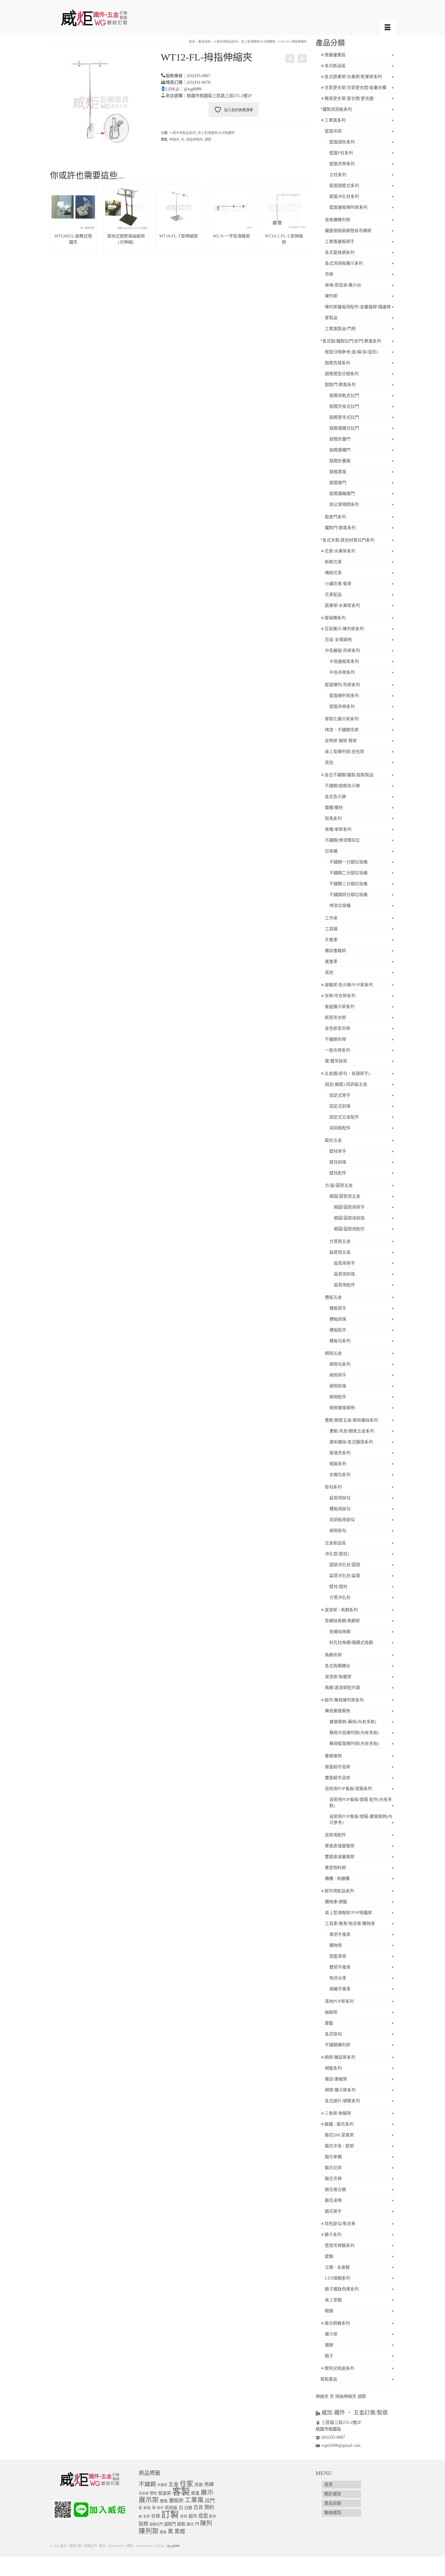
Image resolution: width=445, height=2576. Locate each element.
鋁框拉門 (156, 2524)
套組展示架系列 (340, 1007)
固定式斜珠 (340, 1106)
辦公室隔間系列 (344, 504)
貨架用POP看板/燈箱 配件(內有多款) (361, 1803)
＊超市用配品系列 (183, 133)
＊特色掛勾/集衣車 (338, 2224)
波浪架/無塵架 (338, 1677)
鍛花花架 (333, 2168)
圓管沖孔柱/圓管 (345, 1565)
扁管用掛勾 (340, 1498)
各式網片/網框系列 (342, 2101)
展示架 (331, 2334)
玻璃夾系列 (340, 1453)
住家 (186, 2484)
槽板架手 (338, 1308)
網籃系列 (333, 2068)
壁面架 (165, 2493)
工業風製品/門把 (340, 329)
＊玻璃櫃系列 (333, 618)
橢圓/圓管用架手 (349, 1207)
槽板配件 (338, 1330)
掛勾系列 (333, 1487)
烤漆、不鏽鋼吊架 (342, 730)
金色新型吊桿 (338, 1028)
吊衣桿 (144, 2493)
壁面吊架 (333, 131)
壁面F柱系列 (341, 153)
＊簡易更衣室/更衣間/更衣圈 (347, 98)
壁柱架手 (338, 1151)
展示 (207, 2493)
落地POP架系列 (339, 2001)
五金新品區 (335, 1543)
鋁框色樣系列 (338, 363)
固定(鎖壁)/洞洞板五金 (346, 1084)
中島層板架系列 (344, 661)
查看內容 (73, 250)
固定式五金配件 (344, 1117)
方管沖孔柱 (340, 1597)
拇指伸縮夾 (194, 139)
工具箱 (331, 929)
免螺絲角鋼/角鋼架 (342, 1621)
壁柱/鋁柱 (338, 1587)
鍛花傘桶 (333, 2157)
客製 (181, 2492)
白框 (188, 2508)
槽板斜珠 (338, 1319)
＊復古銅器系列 (335, 2323)
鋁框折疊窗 (340, 461)
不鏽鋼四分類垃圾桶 (348, 895)
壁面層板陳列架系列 (348, 207)
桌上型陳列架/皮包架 (344, 752)
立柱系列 (338, 175)
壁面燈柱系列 (342, 142)
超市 (193, 2516)
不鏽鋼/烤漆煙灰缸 (342, 840)
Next (301, 219)
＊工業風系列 (333, 120)
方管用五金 (340, 1241)
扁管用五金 (340, 1252)
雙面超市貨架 (338, 1778)
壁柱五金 (333, 1140)
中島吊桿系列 (342, 672)
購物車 (336, 1945)
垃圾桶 (331, 851)
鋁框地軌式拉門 (344, 396)
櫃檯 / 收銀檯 (337, 1879)
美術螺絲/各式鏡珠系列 (351, 1442)
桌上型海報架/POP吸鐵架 (216, 133)
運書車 (331, 962)
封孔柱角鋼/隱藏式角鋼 (351, 1643)
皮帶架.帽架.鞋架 (341, 741)
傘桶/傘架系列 (338, 829)
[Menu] (387, 28)
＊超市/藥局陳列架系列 (342, 1700)
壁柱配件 (338, 1173)
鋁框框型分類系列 (342, 374)
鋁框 (143, 2524)
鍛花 (190, 2524)
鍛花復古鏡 (335, 2190)
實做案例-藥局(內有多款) (353, 1722)
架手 (160, 2508)
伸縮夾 (174, 139)
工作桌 (331, 918)
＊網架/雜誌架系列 (338, 2057)
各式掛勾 (333, 2034)
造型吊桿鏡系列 (340, 2245)
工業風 (194, 2500)
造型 (203, 2516)
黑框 (180, 2532)
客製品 (331, 318)
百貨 (198, 2507)
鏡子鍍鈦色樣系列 (342, 2289)
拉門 (210, 2501)
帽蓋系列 (338, 1464)
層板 (164, 2501)
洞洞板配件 (340, 1128)
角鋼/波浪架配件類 (342, 1688)
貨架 (184, 2517)
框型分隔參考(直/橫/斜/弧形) (351, 352)
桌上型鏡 (333, 2300)
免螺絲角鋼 (340, 1632)
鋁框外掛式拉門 (344, 406)
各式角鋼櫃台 (338, 1666)
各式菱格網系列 (340, 252)
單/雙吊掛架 (336, 1061)
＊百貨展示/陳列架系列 (342, 629)
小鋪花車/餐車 (338, 584)
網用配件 (338, 1397)
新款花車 (333, 562)
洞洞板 (171, 2508)
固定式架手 (340, 1095)
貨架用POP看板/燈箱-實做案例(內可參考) (361, 1820)
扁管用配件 (344, 1285)
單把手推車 (340, 1934)
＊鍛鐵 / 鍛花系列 (337, 2124)
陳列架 (331, 296)
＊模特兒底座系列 (337, 2368)
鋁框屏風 (338, 472)
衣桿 (156, 2516)
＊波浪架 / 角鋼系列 (339, 1610)
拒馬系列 (333, 818)
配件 (213, 2517)
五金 (173, 2484)
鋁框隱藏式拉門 (344, 428)
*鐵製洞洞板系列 (336, 109)
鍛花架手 (333, 2211)
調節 (208, 139)
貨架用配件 (335, 1835)
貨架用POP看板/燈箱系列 (348, 1789)
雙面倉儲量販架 (340, 1857)
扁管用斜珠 (344, 1274)
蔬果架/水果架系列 (342, 606)
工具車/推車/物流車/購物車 (350, 1924)
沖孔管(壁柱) (337, 1554)
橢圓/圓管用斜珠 (349, 1218)
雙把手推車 (340, 1967)
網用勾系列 (340, 1364)
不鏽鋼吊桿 (335, 1039)
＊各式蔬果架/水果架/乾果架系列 (351, 77)
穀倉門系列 (335, 517)
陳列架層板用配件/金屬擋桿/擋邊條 (358, 307)
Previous (55, 219)
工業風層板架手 (340, 242)
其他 (329, 763)
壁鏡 (329, 2256)
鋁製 (181, 2524)
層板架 (176, 2501)
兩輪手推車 (340, 1989)
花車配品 (333, 595)
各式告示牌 (335, 797)
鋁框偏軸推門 (342, 494)
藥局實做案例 (338, 1711)
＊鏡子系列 (331, 2235)
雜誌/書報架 (336, 2079)
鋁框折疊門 (340, 439)
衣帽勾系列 (340, 1475)
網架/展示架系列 (340, 2090)
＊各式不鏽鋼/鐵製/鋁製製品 (347, 775)
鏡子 (329, 2356)
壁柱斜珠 (338, 1162)
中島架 (162, 2485)
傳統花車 (333, 573)
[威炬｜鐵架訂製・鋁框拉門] (104, 18)
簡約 (209, 2507)
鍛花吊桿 (333, 2179)
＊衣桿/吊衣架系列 (338, 996)
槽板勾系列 (340, 1341)
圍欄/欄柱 (334, 808)
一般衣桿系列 (338, 1050)
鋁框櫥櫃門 (340, 450)
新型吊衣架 (335, 1018)
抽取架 (331, 2012)
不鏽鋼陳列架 (338, 2045)
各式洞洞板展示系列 (344, 263)
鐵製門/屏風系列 (340, 528)
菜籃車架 (338, 1956)
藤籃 (329, 2023)
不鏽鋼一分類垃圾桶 (348, 862)
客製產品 (329, 2379)
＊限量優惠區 (333, 55)
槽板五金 (333, 1297)
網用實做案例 (342, 1408)
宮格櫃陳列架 (338, 220)
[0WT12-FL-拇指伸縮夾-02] (101, 101)
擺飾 (329, 2345)
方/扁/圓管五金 (339, 1185)
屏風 (195, 2493)
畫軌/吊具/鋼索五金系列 (352, 1431)
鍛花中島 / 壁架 (339, 2146)
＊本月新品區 (333, 66)
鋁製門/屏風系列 (340, 385)
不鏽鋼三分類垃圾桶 (348, 884)
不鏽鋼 (147, 2484)
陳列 (206, 2523)
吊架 (199, 2485)
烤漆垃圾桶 (340, 906)
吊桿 (329, 274)
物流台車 (338, 1978)
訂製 (170, 2515)
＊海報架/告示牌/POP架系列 (347, 985)
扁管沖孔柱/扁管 (345, 1576)
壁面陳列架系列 (344, 696)
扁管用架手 (344, 1263)
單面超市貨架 (338, 1767)
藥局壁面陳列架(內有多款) (354, 1744)
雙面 (163, 2532)
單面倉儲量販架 (340, 1846)
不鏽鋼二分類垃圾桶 (348, 873)
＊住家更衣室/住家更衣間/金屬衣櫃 (353, 88)
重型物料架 (335, 1868)
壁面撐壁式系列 (344, 186)
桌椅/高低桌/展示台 (343, 285)
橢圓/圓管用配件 (349, 1229)
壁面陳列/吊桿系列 (342, 685)
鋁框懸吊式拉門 (344, 417)
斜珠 (147, 2508)
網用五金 (333, 1353)
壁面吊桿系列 (342, 164)
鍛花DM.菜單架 (339, 2135)
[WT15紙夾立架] (302, 59)
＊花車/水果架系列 (338, 551)
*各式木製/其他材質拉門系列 (347, 540)
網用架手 (338, 1375)
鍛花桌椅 (333, 2200)
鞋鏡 (329, 2311)
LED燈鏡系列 (338, 2278)
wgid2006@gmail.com (341, 2445)
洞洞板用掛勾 (342, 1520)
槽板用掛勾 (340, 1509)
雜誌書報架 (335, 951)
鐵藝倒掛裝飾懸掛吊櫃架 (348, 231)
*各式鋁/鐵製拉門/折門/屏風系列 (351, 341)
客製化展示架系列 (342, 719)
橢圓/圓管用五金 (345, 1196)
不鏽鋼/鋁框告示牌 (342, 786)
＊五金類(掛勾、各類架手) (345, 1074)
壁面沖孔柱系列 (344, 196)
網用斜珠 (338, 1386)
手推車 (331, 940)
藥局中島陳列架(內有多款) (354, 1733)
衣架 (147, 2516)
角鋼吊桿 (333, 1655)
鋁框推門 (338, 483)
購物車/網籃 (336, 1902)
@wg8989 (173, 2546)
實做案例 (333, 1756)
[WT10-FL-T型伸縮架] (290, 59)
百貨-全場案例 (338, 640)
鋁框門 (170, 2524)
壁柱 (153, 2493)
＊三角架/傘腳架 (336, 2113)
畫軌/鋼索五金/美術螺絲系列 (351, 1420)
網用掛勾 (338, 1531)
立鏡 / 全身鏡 (337, 2267)
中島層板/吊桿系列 (342, 651)
